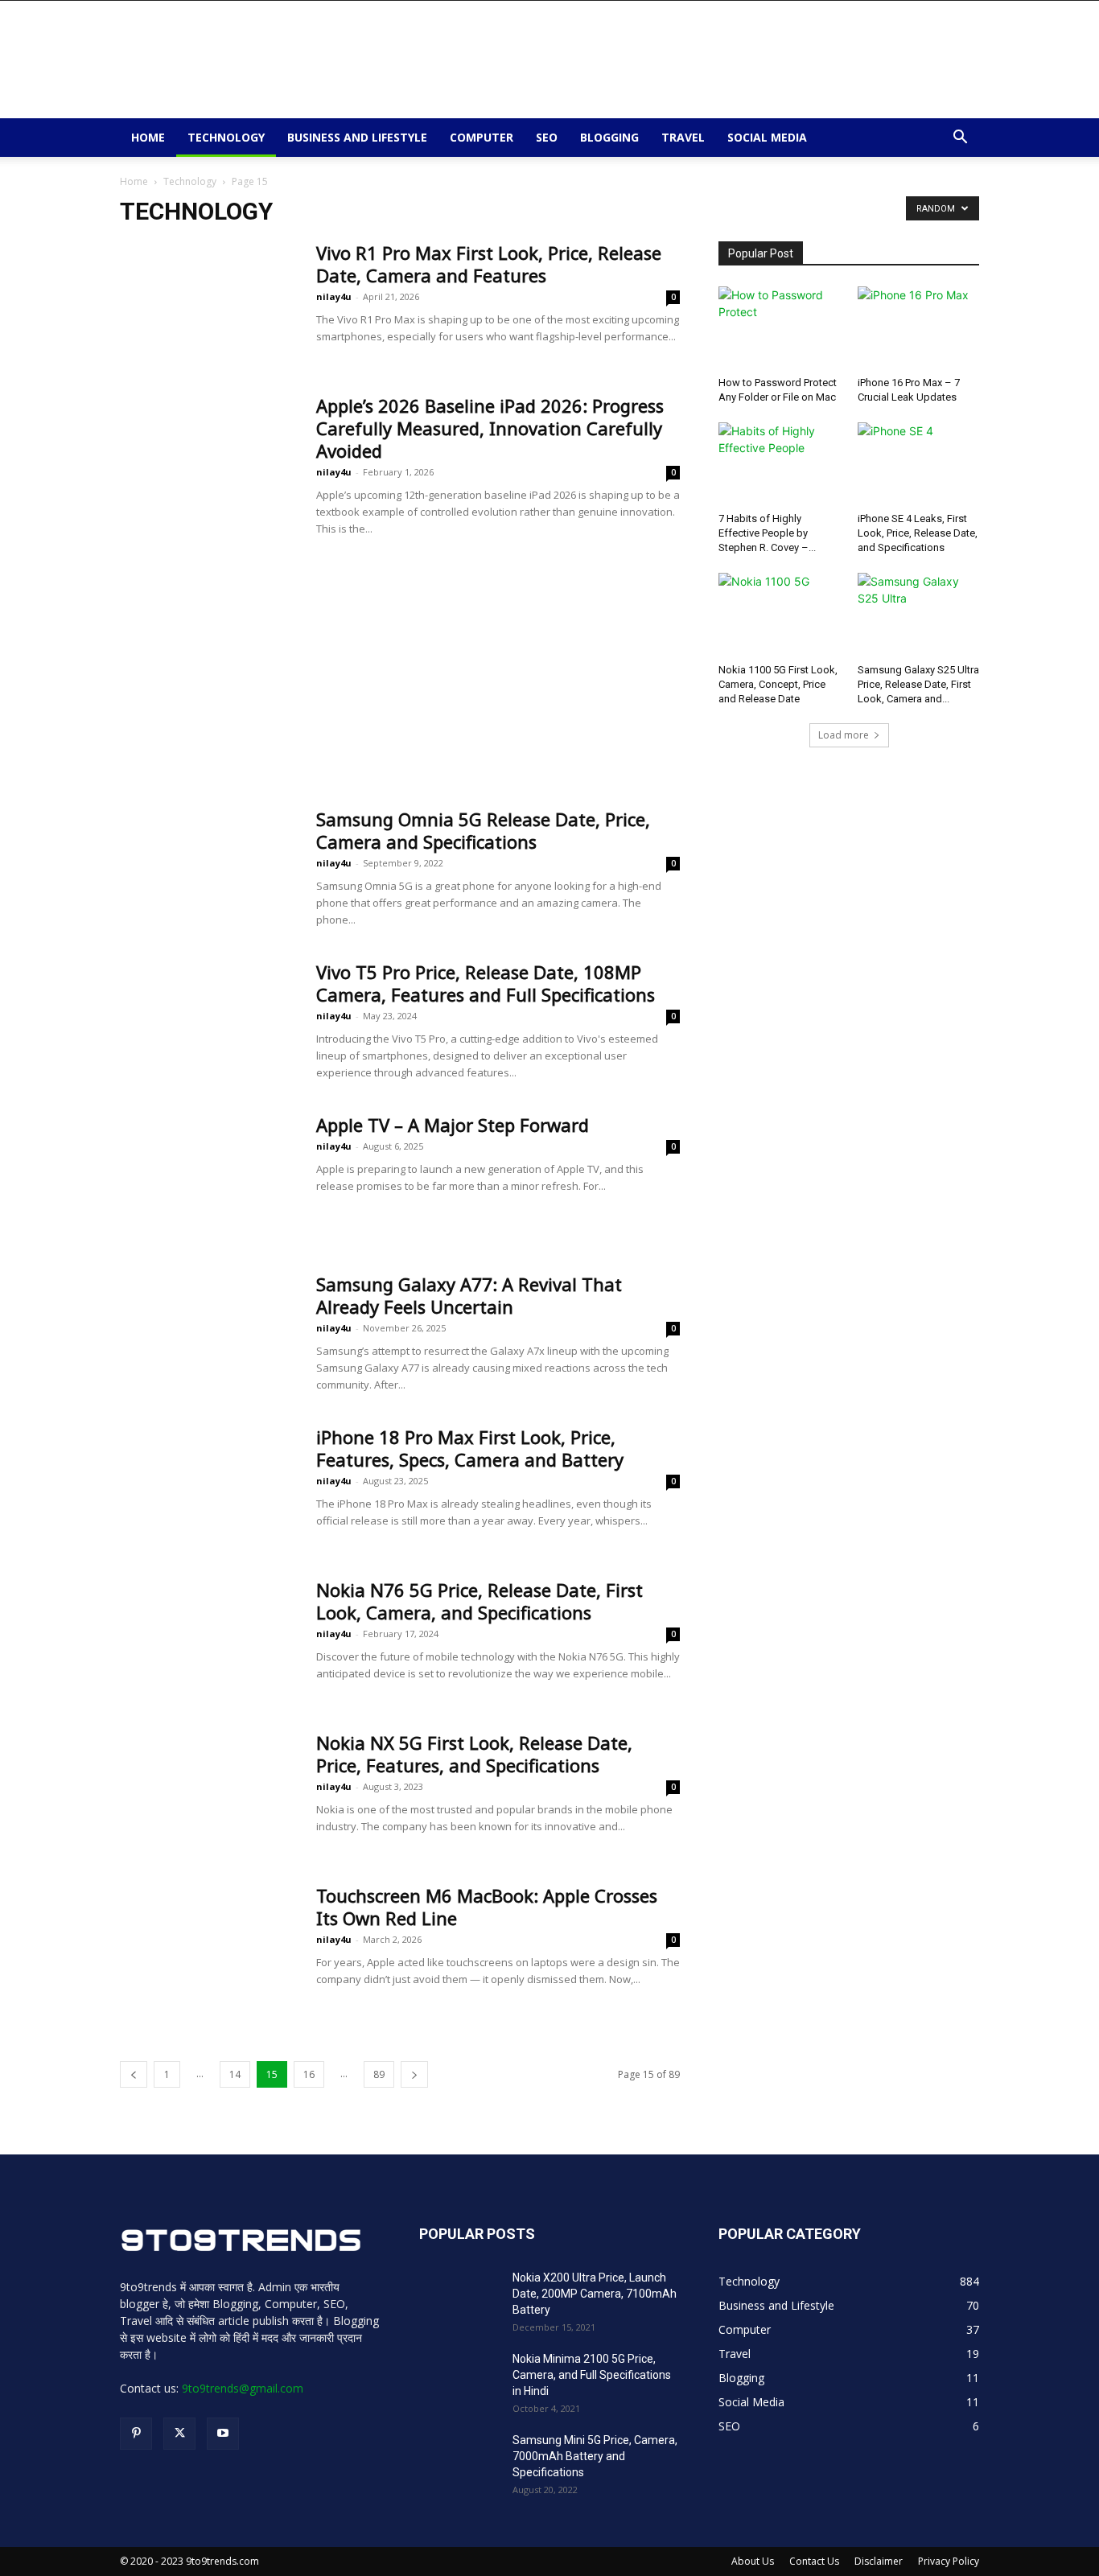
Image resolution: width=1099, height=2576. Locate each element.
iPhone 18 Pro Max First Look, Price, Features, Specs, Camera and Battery (470, 1448)
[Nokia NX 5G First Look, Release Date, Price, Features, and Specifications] (208, 1792)
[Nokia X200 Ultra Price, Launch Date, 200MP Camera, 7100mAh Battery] (459, 2298)
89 (379, 2074)
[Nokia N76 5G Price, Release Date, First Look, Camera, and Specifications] (208, 1639)
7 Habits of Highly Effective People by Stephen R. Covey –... (767, 533)
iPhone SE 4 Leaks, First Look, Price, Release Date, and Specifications (918, 533)
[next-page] (414, 2074)
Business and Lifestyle (357, 137)
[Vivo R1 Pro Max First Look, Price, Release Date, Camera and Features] (208, 302)
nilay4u (334, 296)
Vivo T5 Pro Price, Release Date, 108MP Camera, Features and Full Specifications (486, 983)
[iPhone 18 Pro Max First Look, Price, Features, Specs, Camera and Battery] (208, 1486)
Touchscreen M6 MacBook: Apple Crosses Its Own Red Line (487, 1907)
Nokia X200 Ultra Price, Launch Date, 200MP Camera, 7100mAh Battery (595, 2294)
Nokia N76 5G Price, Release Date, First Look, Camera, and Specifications (480, 1601)
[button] (960, 139)
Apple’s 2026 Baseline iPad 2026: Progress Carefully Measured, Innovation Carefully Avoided (490, 428)
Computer (482, 137)
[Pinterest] (136, 2434)
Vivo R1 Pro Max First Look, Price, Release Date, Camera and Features (489, 264)
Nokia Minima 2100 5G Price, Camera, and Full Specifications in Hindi (592, 2375)
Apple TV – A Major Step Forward (453, 1125)
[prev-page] (134, 2074)
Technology (226, 137)
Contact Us (814, 2561)
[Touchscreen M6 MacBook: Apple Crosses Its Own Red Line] (208, 1944)
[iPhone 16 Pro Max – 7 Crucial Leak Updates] (919, 328)
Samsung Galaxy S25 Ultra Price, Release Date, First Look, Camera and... (918, 684)
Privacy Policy (949, 2561)
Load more (844, 735)
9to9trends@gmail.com (243, 2388)
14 (235, 2074)
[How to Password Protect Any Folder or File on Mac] (780, 328)
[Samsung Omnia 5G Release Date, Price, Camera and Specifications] (208, 868)
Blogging (609, 137)
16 (309, 2074)
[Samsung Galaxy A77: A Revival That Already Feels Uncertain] (208, 1333)
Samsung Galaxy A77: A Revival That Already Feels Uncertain (469, 1295)
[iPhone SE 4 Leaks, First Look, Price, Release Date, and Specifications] (919, 464)
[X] (179, 2434)
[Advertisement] (686, 60)
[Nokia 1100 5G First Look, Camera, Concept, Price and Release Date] (780, 615)
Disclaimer (879, 2561)
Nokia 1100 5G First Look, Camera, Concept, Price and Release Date (778, 684)
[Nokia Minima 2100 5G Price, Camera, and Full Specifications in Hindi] (459, 2379)
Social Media (767, 137)
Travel (683, 137)
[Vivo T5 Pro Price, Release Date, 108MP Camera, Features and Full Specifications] (208, 1021)
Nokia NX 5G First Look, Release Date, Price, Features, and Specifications (474, 1754)
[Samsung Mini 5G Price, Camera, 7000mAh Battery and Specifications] (459, 2460)
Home (148, 137)
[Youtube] (223, 2434)
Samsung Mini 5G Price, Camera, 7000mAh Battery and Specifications (595, 2456)
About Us (753, 2561)
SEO (547, 137)
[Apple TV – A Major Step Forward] (208, 1174)
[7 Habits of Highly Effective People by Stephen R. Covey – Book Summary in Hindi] (780, 464)
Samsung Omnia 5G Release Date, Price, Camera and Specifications (483, 830)
